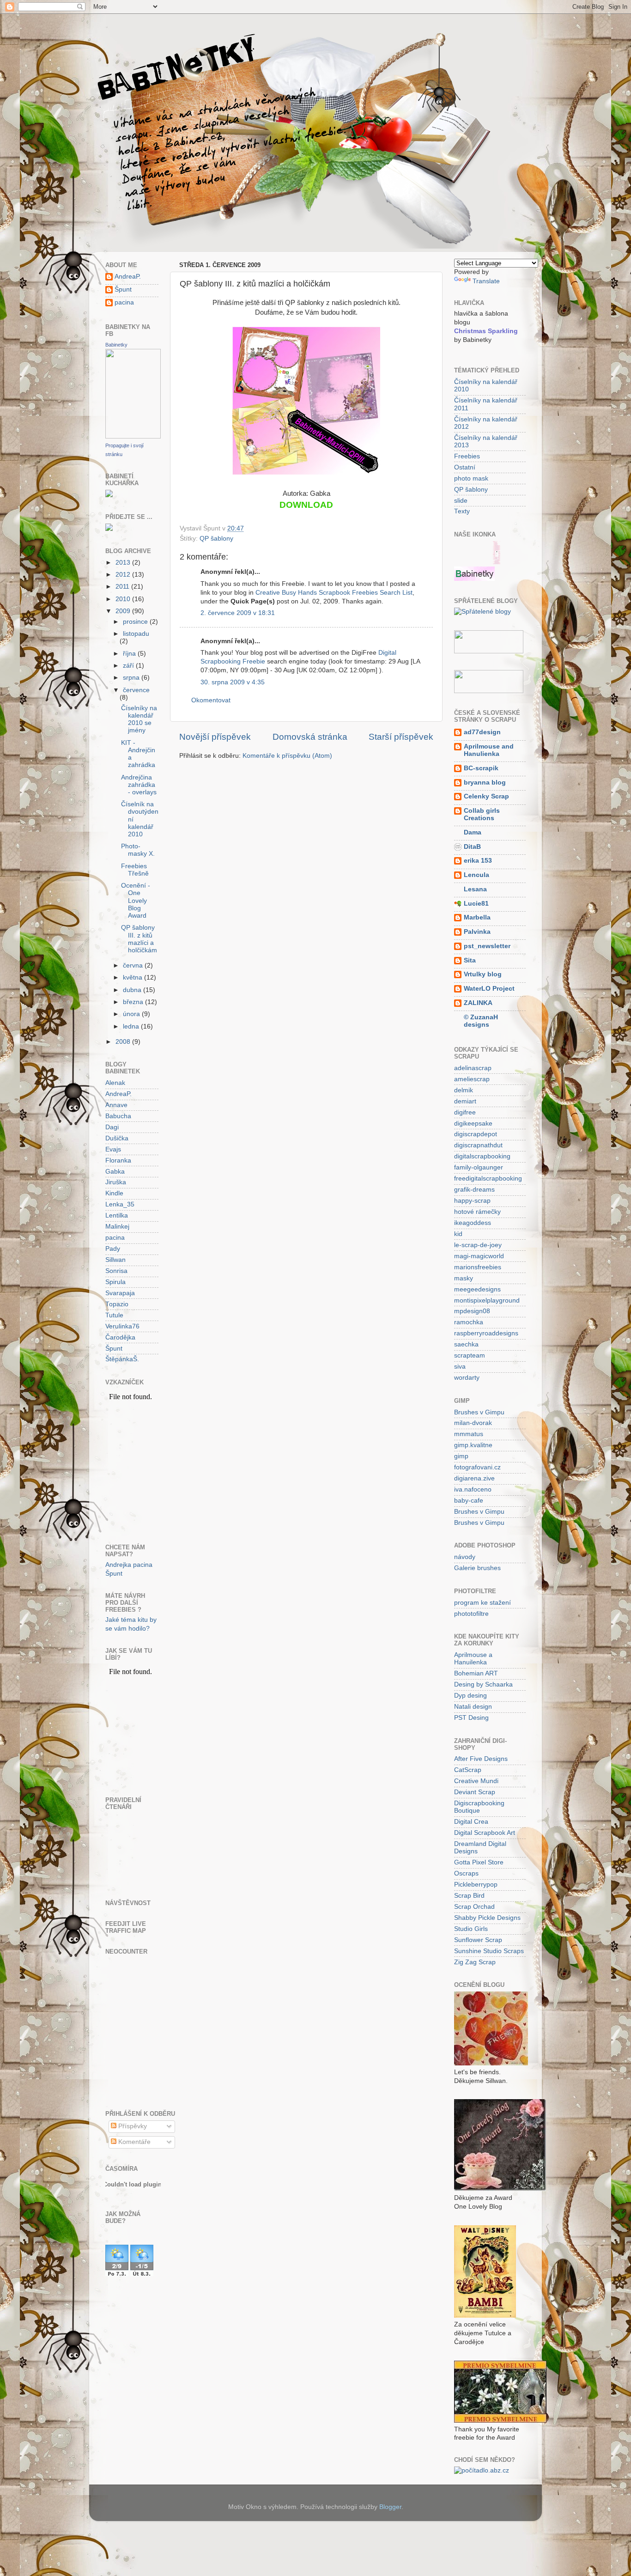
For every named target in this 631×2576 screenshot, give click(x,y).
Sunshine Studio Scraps (489, 1951)
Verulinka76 (122, 1326)
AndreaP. (128, 277)
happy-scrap (472, 1201)
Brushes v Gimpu (479, 1412)
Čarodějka (120, 1337)
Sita (470, 960)
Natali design (473, 1707)
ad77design (482, 732)
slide (461, 501)
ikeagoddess (473, 1223)
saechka (466, 1344)
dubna (133, 990)
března (134, 1002)
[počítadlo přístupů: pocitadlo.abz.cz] (482, 2470)
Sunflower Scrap (478, 1940)
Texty (462, 511)
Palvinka (477, 932)
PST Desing (471, 1718)
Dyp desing (470, 1696)
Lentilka (117, 1215)
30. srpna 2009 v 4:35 (233, 682)
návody (465, 1557)
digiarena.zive (474, 1478)
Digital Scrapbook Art (485, 1833)
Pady (113, 1249)
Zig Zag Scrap (475, 1962)
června (134, 965)
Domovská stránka (310, 737)
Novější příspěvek (215, 737)
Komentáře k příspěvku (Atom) (287, 756)
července (136, 690)
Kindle (114, 1193)
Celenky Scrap (486, 796)
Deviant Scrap (475, 1792)
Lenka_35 (120, 1204)
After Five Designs (481, 1759)
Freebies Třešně (135, 870)
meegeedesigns (477, 1289)
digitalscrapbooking (482, 1156)
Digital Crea (471, 1822)
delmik (464, 1090)
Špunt (123, 289)
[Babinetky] (133, 436)
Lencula (476, 875)
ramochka (469, 1322)
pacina (124, 302)
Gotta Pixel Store (479, 1862)
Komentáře (133, 2142)
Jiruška (116, 1182)
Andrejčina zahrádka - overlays (139, 785)
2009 (124, 611)
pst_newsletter (487, 946)
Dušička (117, 1138)
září (129, 666)
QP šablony (216, 539)
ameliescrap (472, 1079)
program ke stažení (482, 1603)
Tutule (114, 1315)
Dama (473, 832)
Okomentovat (211, 700)
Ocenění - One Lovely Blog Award (136, 901)
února (132, 1014)
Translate (486, 281)
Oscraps (466, 1873)
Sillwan (115, 1260)
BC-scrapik (481, 768)
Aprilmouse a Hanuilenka (473, 1659)
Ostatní (465, 467)
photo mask (471, 478)
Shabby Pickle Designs (487, 1918)
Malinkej (117, 1227)
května (133, 977)
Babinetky (116, 345)
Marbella (477, 917)
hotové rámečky (477, 1212)
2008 (124, 1042)
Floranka (118, 1160)
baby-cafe (469, 1501)
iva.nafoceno (473, 1489)
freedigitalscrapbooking (488, 1178)
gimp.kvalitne (473, 1445)
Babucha (118, 1116)
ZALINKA (478, 1003)
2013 (124, 563)
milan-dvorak (473, 1423)
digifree (465, 1112)
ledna (132, 1026)
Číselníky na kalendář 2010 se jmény (139, 719)
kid (458, 1234)
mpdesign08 (472, 1311)
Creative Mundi (476, 1781)
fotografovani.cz (477, 1467)
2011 (123, 587)
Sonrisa (116, 1271)
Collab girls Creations (482, 814)
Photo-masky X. (138, 850)
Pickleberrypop (476, 1885)
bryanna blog (485, 783)
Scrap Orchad (474, 1907)
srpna (132, 678)
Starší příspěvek (401, 737)
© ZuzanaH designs (481, 1021)
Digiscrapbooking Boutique (479, 1807)
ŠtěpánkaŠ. (122, 1359)
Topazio (117, 1304)
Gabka (115, 1172)
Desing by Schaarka (483, 1684)
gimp (461, 1456)
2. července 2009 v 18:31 (238, 613)
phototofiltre (471, 1614)
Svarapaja (120, 1293)
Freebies (467, 456)
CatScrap (468, 1770)
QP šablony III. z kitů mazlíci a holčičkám (139, 939)
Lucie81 (476, 904)
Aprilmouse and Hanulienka (489, 750)
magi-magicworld (479, 1256)
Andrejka (118, 1565)
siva (460, 1367)
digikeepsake (473, 1124)
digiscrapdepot (476, 1134)
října (130, 654)
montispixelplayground (487, 1300)
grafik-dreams (474, 1190)
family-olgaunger (479, 1167)
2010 (124, 599)
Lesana (475, 889)
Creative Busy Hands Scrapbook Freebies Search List (334, 593)
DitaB (472, 847)
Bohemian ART (476, 1673)
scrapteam (470, 1355)
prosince (136, 622)
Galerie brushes (477, 1568)
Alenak (115, 1083)
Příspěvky (132, 2126)
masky (464, 1278)
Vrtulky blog (483, 974)
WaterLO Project (489, 989)
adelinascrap (473, 1068)
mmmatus (469, 1434)
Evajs (113, 1149)
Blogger (390, 2507)
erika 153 (478, 861)
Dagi (112, 1127)
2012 (124, 575)
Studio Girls (471, 1929)
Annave (116, 1105)
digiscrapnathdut (478, 1145)
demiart (465, 1101)
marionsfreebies (478, 1267)
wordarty (467, 1378)
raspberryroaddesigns (486, 1333)
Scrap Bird (469, 1896)
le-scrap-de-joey (478, 1245)
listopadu (136, 634)
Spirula (115, 1282)
